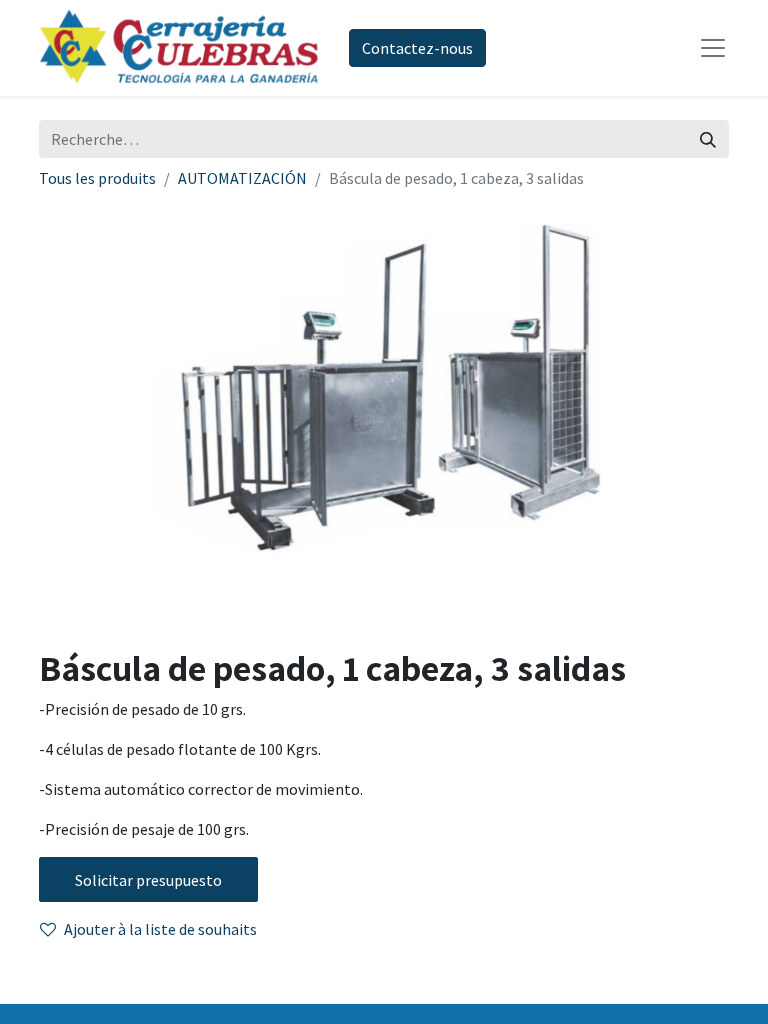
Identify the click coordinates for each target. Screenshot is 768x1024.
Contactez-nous (417, 48)
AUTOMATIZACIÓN (242, 178)
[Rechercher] (708, 139)
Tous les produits (97, 178)
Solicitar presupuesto (148, 880)
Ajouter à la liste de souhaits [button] (160, 929)
